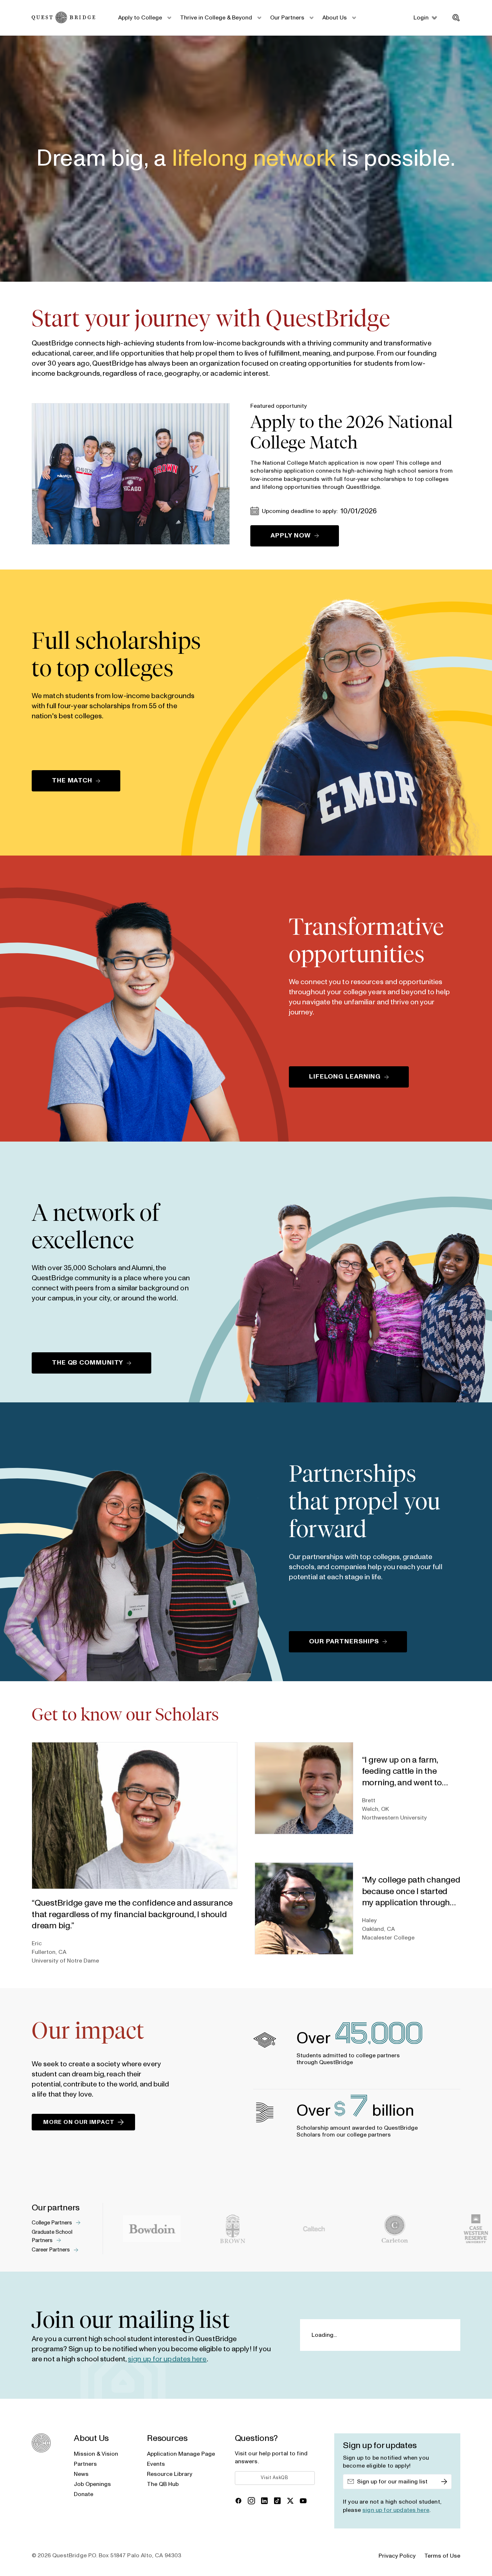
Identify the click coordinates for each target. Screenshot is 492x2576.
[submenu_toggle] (169, 18)
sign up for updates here (167, 2359)
